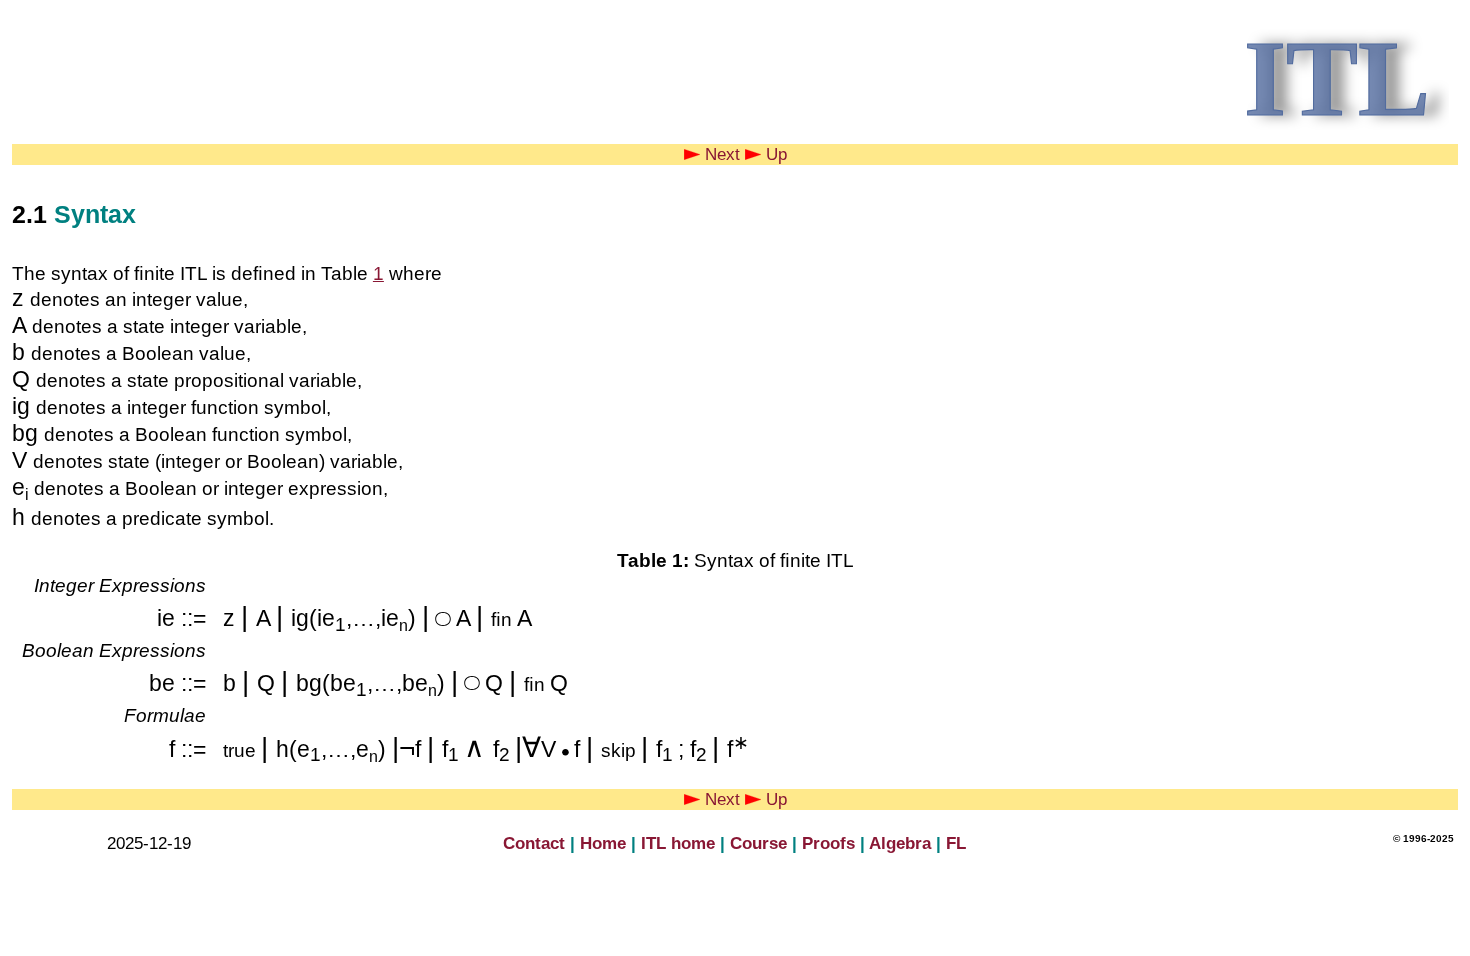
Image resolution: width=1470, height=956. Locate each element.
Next (720, 154)
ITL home (678, 843)
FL (956, 843)
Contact (534, 843)
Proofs (828, 843)
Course (758, 843)
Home (603, 843)
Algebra (900, 843)
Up (774, 154)
